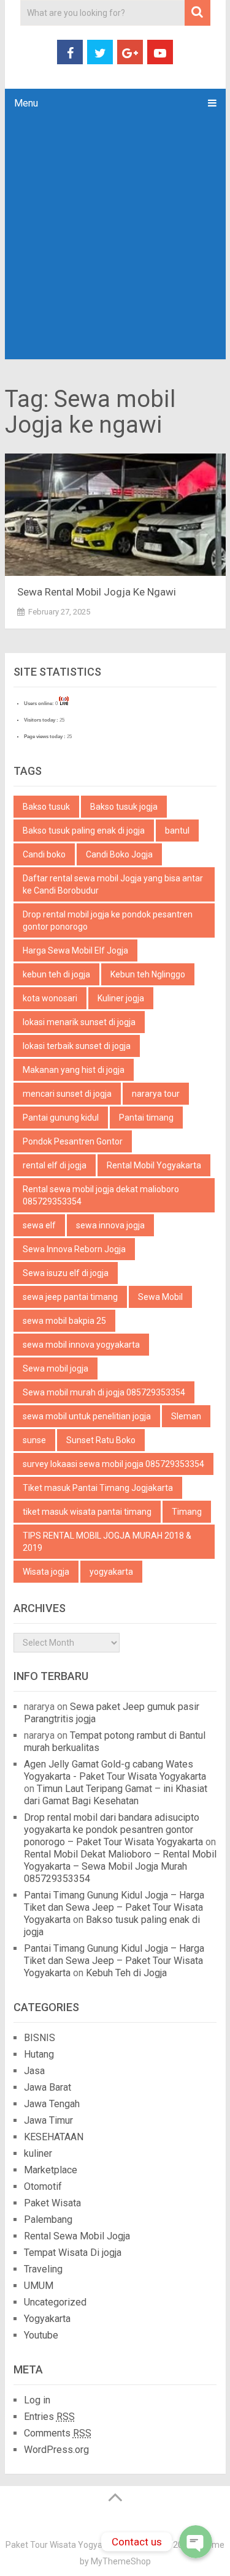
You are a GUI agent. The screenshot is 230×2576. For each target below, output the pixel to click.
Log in (37, 2400)
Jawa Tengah (52, 2104)
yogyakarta (111, 1572)
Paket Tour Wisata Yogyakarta (64, 2545)
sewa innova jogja (110, 1225)
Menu (26, 103)
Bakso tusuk (46, 807)
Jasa (34, 2071)
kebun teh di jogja (56, 974)
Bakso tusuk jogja (124, 807)
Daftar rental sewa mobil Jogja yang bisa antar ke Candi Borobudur (113, 884)
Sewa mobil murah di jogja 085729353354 (104, 1392)
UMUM (39, 2286)
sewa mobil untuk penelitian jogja (87, 1416)
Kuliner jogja (121, 998)
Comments (58, 2433)
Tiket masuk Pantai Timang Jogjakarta (98, 1488)
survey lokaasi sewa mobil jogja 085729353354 (113, 1464)
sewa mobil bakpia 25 (64, 1321)
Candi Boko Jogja (119, 854)
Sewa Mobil (160, 1297)
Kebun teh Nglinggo (148, 974)
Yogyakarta (47, 2319)
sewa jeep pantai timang (70, 1297)
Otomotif (43, 2186)
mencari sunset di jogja (67, 1094)
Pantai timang (146, 1118)
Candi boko (44, 854)
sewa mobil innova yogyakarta (81, 1345)
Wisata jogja (46, 1572)
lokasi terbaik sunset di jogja (77, 1046)
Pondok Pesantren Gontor (73, 1141)
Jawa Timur (48, 2120)
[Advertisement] (115, 238)
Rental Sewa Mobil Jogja (77, 2236)
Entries (49, 2417)
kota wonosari (50, 998)
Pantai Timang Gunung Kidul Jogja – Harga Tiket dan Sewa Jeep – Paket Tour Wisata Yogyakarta (114, 1907)
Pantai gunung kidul (61, 1118)
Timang (187, 1512)
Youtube (41, 2335)
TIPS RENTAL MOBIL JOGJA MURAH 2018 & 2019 (107, 1542)
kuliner (38, 2153)
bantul (177, 831)
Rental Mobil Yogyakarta (154, 1165)
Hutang (39, 2054)
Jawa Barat (48, 2087)
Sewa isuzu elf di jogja (66, 1273)
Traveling (43, 2269)
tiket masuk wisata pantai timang (87, 1512)
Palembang (48, 2219)
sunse (34, 1440)
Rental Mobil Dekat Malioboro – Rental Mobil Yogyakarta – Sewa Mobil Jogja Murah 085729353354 (120, 1866)
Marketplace (51, 2170)
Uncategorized (55, 2302)
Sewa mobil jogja (56, 1368)
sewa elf (39, 1225)
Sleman (186, 1416)
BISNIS (40, 2038)
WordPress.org (56, 2450)
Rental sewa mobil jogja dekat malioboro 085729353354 (101, 1195)
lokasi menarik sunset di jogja (79, 1022)
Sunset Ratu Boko (101, 1440)
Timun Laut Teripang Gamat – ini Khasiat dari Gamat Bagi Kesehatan (116, 1795)
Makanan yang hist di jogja (74, 1070)
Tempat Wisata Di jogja (73, 2253)
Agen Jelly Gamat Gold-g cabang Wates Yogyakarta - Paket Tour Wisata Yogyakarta (115, 1770)
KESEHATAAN (54, 2137)
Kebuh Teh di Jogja (126, 1973)
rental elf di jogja (55, 1165)
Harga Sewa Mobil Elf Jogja (75, 950)
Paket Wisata (52, 2203)
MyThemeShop (121, 2561)
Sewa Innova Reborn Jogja (74, 1249)
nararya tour (156, 1094)
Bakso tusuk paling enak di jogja (84, 831)
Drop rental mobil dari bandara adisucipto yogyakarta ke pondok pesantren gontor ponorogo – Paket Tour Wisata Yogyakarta (113, 1830)
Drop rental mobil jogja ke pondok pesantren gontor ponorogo (108, 920)
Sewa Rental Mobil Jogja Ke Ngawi (97, 592)
